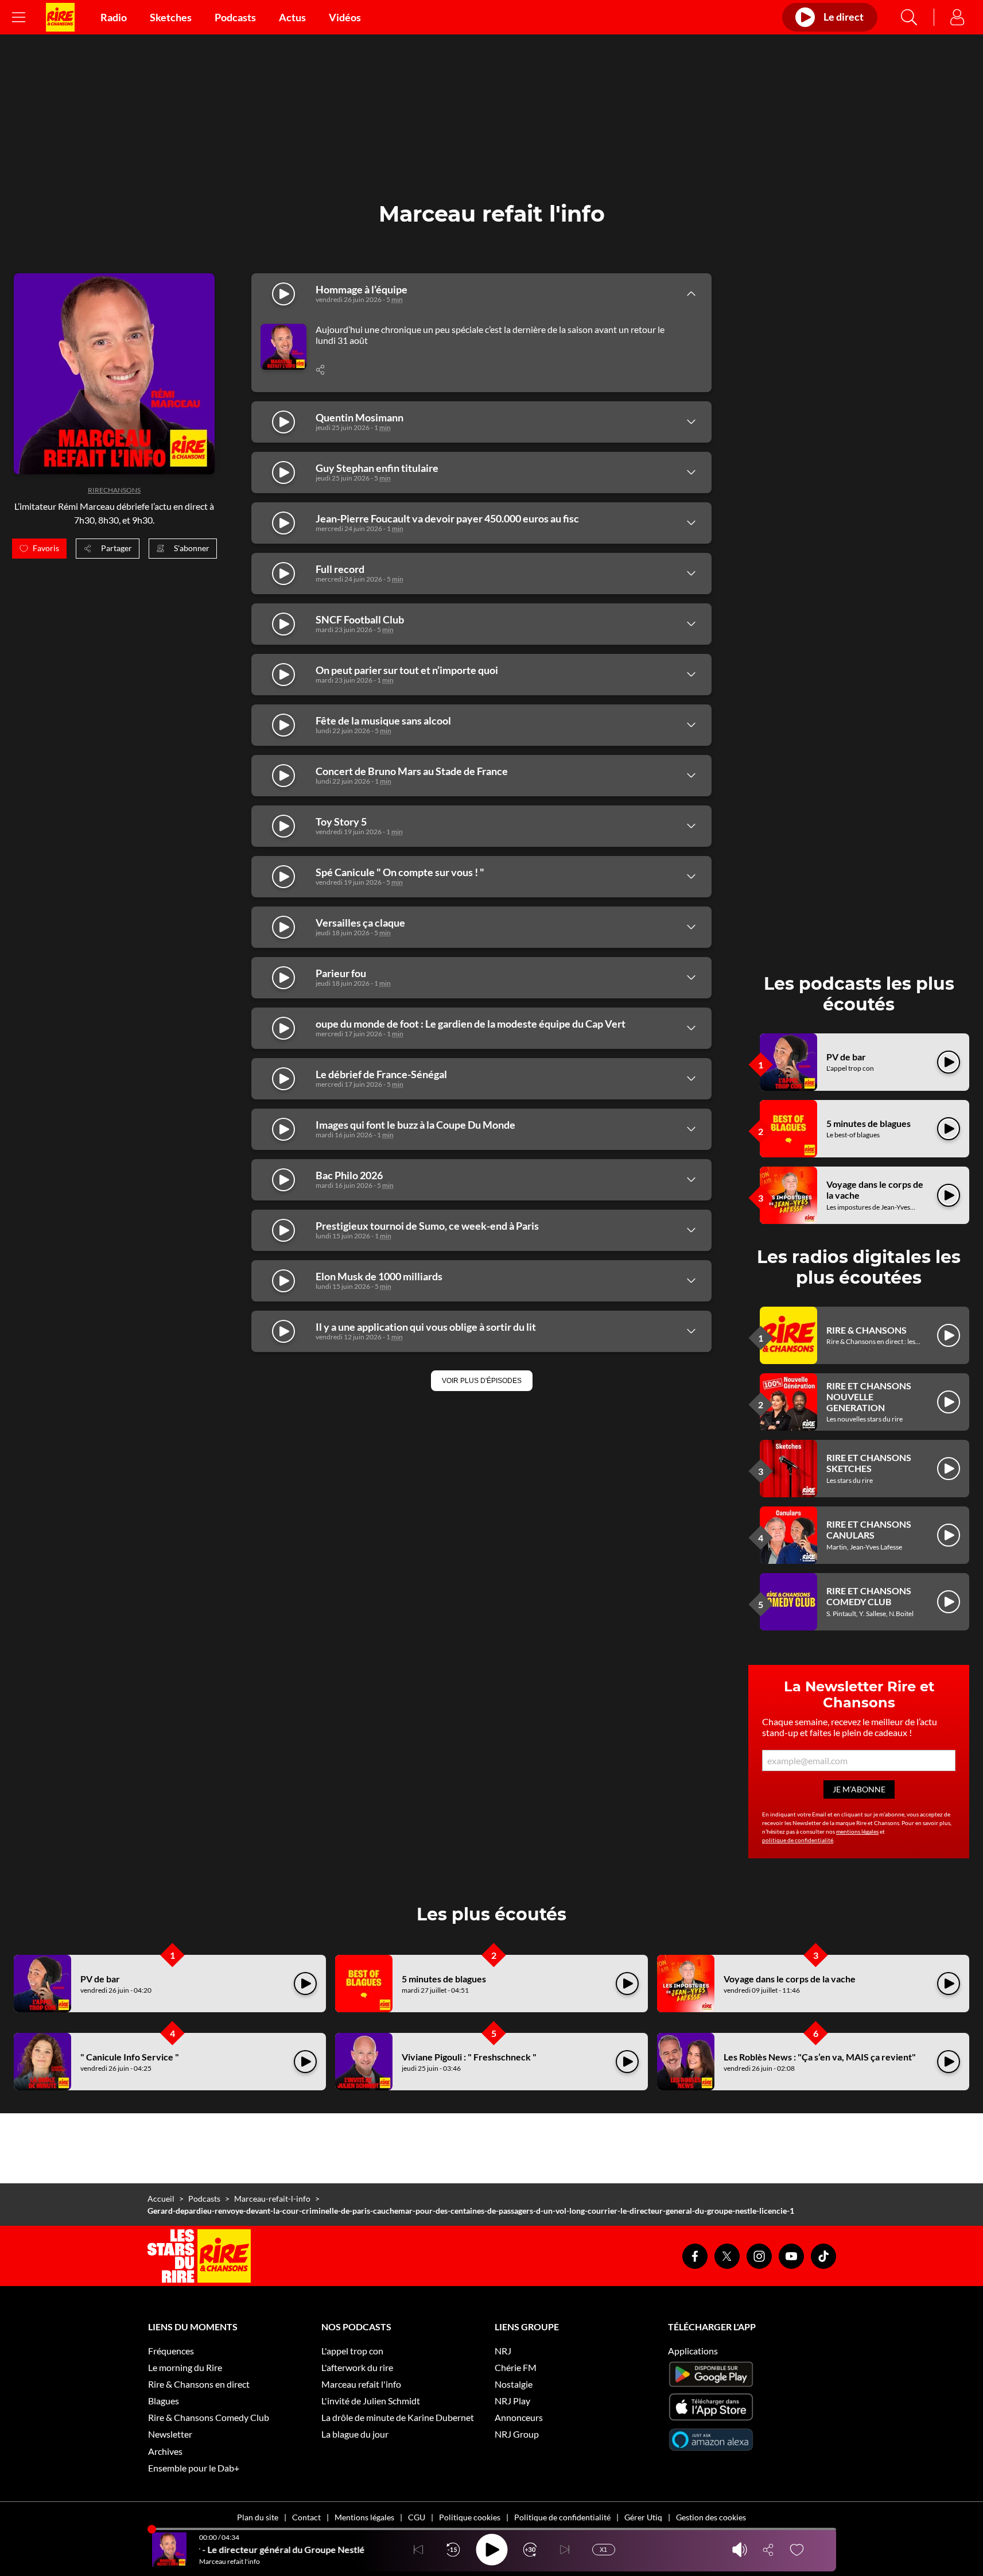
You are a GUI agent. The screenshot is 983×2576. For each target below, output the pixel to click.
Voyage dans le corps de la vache (790, 1979)
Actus (292, 17)
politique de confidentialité (798, 1840)
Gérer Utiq (643, 2517)
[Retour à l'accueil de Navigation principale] (60, 17)
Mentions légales (364, 2517)
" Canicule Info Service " (130, 2057)
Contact (306, 2517)
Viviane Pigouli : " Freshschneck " (469, 2057)
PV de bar (846, 1057)
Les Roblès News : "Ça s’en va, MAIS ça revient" (820, 2057)
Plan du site (258, 2517)
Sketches (171, 17)
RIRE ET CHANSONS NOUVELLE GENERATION (869, 1397)
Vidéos (345, 17)
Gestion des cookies (711, 2517)
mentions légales (857, 1831)
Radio (114, 17)
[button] (482, 1381)
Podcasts (235, 17)
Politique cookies (470, 2517)
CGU (417, 2517)
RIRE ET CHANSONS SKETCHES (869, 1463)
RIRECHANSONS (114, 490)
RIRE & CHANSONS (867, 1330)
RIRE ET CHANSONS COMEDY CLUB (869, 1596)
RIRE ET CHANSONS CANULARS (869, 1529)
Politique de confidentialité (562, 2517)
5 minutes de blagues (869, 1123)
